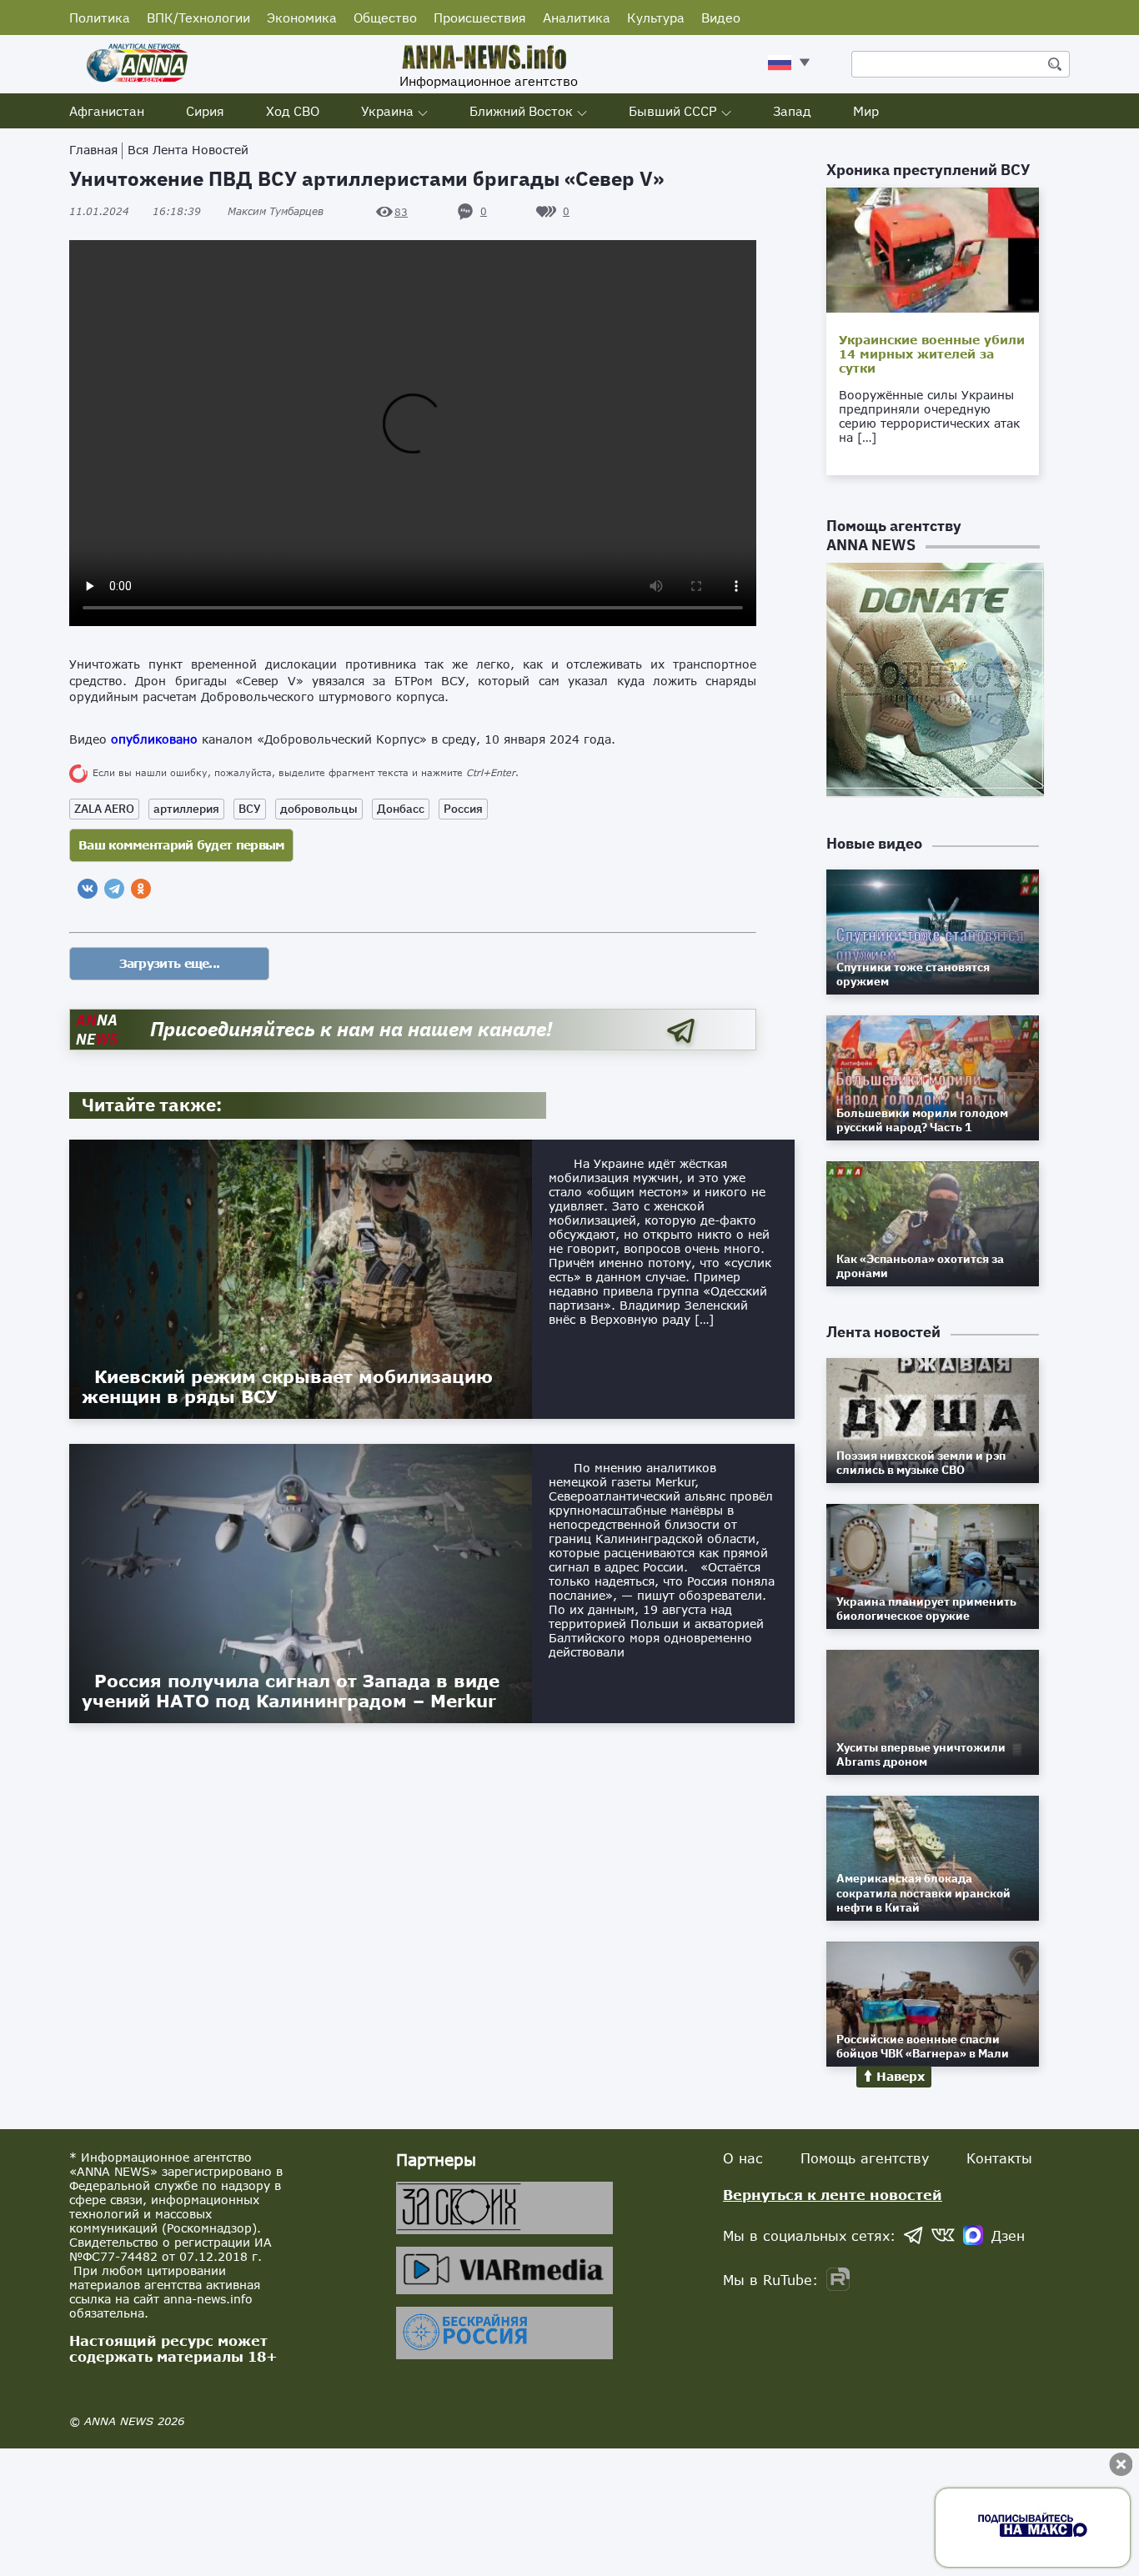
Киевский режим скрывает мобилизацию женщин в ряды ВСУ (287, 1386)
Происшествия (480, 18)
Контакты (999, 2158)
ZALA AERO (104, 809)
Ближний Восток (521, 111)
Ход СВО (293, 111)
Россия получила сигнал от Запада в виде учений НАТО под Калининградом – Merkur (291, 1691)
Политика (100, 18)
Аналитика (577, 18)
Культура (656, 18)
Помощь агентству (865, 2158)
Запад (792, 111)
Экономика (302, 18)
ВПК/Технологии (198, 18)
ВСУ (250, 809)
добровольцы (319, 809)
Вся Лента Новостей (188, 150)
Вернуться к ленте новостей (833, 2195)
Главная (93, 150)
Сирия (205, 111)
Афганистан (107, 111)
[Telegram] (114, 889)
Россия (463, 809)
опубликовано (154, 739)
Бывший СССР (673, 111)
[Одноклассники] (141, 889)
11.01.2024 (135, 211)
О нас (743, 2158)
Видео (721, 18)
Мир (866, 111)
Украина (387, 111)
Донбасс (401, 809)
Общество (385, 18)
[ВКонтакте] (88, 889)
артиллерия (186, 809)
